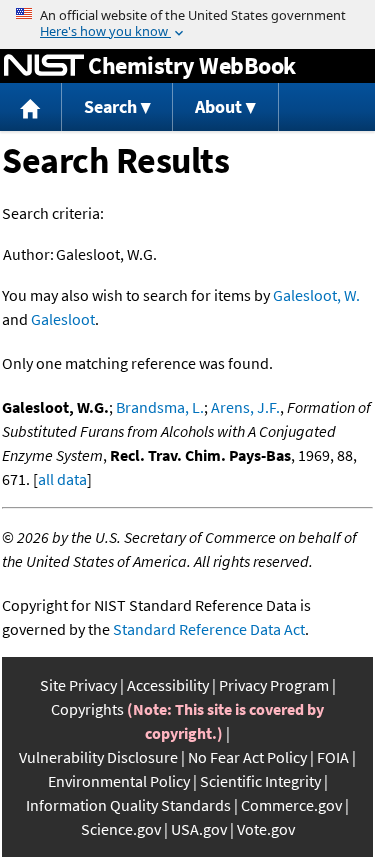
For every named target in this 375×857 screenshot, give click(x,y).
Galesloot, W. (316, 295)
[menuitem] (31, 107)
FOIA (333, 757)
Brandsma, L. (160, 407)
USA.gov (199, 829)
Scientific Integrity (260, 781)
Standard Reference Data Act (209, 629)
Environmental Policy (119, 781)
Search (110, 106)
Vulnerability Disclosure (98, 757)
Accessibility (168, 685)
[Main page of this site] (31, 107)
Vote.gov (266, 829)
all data (62, 479)
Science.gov (121, 829)
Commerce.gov (291, 805)
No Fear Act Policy (247, 757)
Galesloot (63, 319)
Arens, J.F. (245, 407)
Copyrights (87, 709)
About (218, 106)
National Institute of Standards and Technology (44, 66)
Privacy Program (274, 685)
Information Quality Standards (128, 805)
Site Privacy (78, 685)
